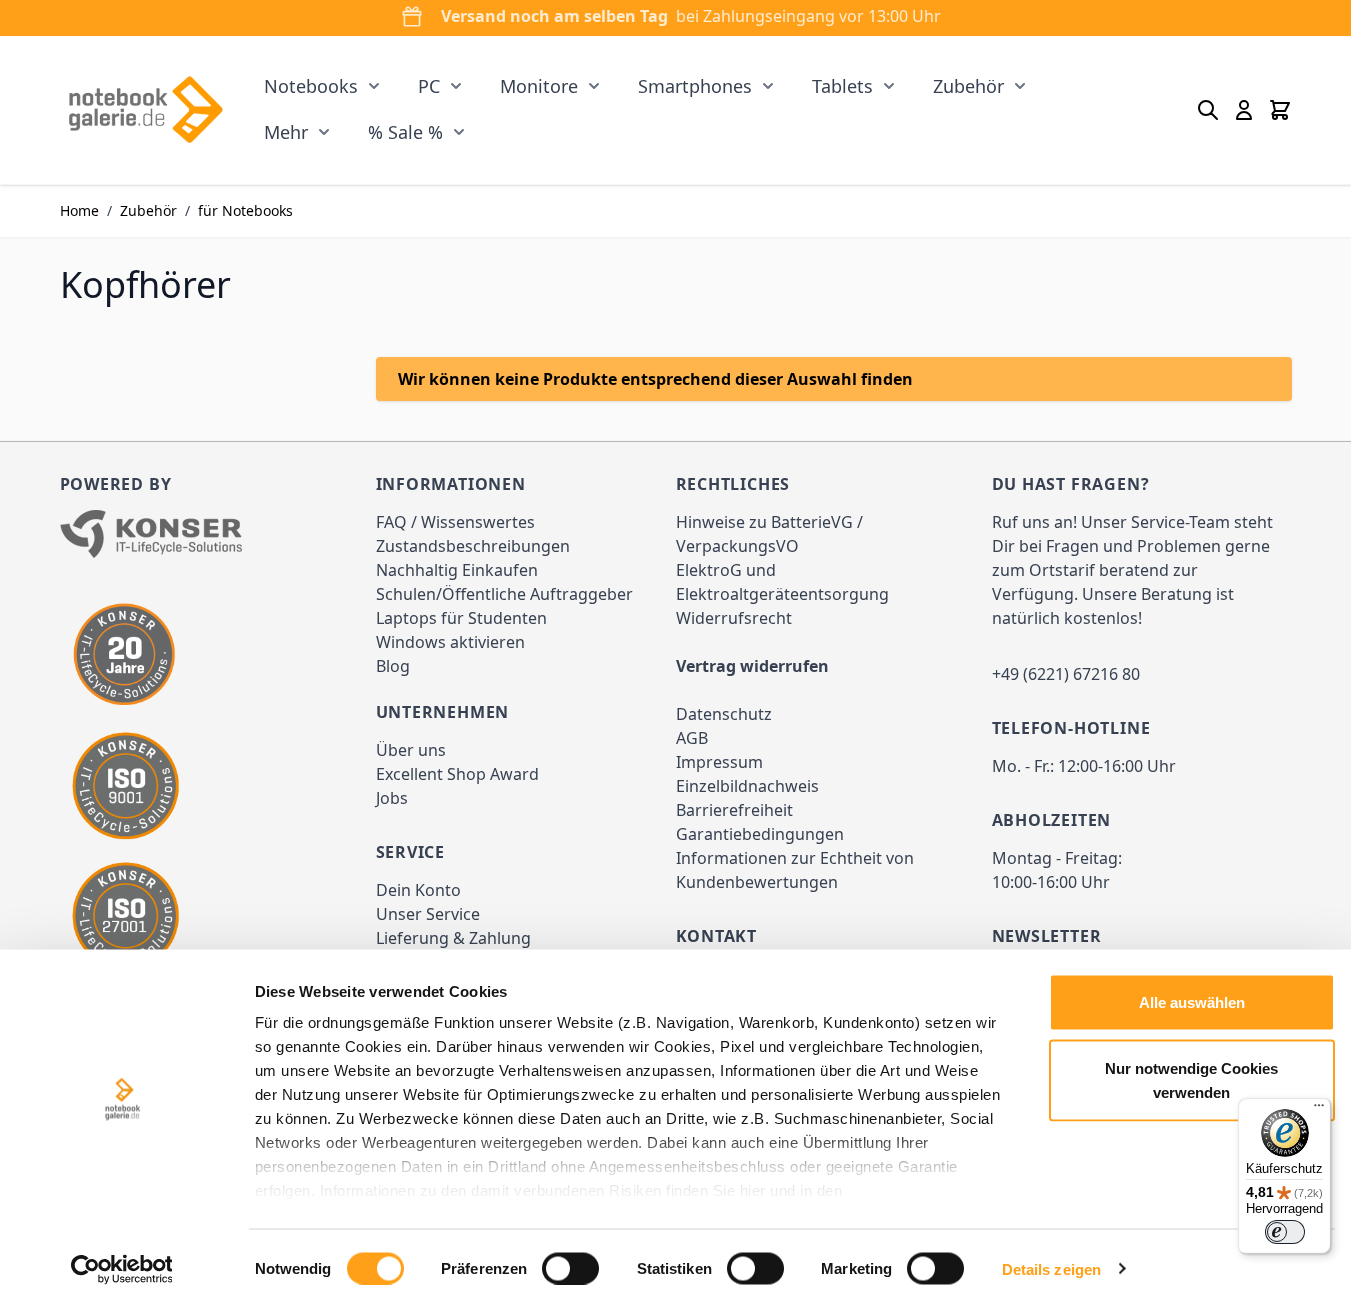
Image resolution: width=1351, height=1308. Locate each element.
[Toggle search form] (1208, 110)
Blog (393, 666)
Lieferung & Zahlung (453, 938)
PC (429, 86)
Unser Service (428, 914)
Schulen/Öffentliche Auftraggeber (504, 594)
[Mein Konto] (1244, 110)
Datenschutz (724, 714)
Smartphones (695, 86)
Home (79, 210)
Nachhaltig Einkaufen (457, 570)
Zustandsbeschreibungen (473, 546)
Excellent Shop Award (457, 774)
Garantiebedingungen (760, 834)
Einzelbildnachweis (747, 786)
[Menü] (1319, 1110)
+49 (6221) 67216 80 (1066, 674)
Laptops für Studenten (461, 618)
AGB (692, 738)
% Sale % (405, 132)
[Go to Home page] (145, 109)
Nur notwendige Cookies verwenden (1191, 1079)
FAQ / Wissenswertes (455, 522)
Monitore (539, 86)
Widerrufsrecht (734, 618)
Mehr (286, 132)
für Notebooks (245, 210)
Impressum (719, 762)
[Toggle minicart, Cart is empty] (1280, 110)
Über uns (411, 750)
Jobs (392, 798)
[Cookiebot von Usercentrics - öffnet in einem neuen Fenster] (121, 1269)
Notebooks (311, 86)
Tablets (842, 86)
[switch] (570, 1268)
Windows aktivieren (450, 642)
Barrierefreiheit (734, 810)
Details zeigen (1051, 1268)
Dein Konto (418, 890)
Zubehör (968, 86)
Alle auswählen (1192, 1002)
